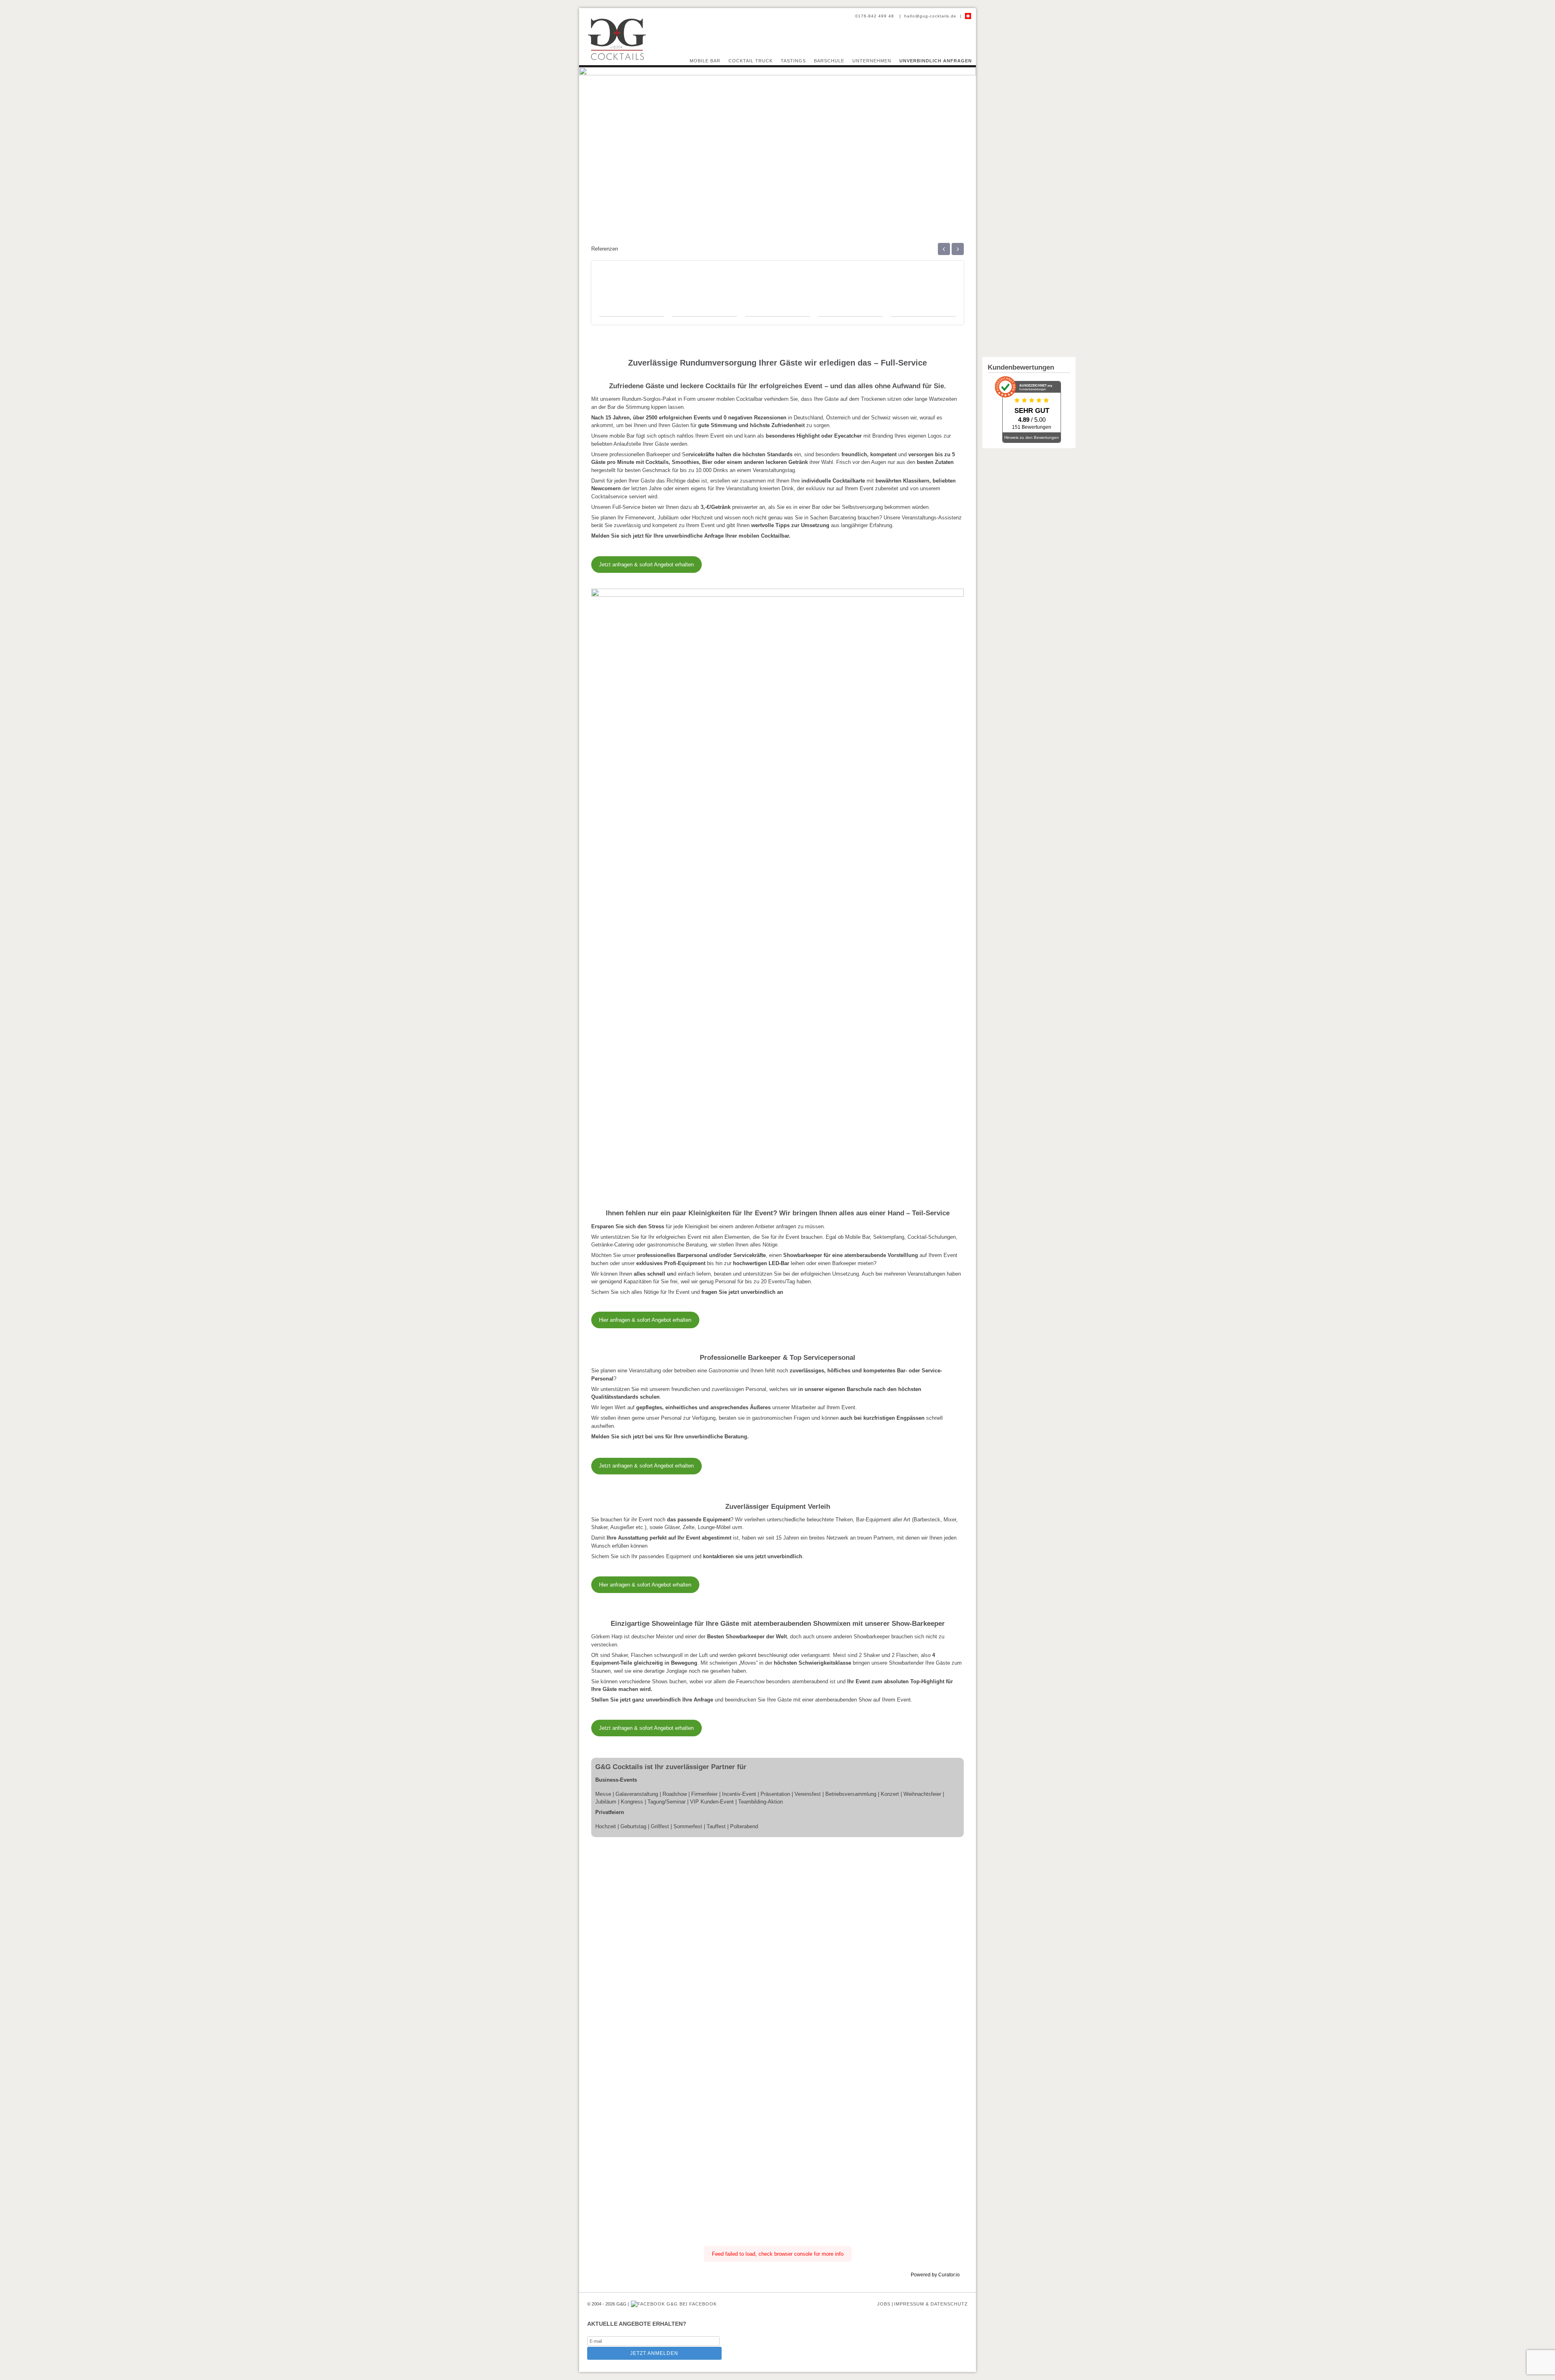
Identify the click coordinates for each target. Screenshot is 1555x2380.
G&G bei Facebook (691, 2304)
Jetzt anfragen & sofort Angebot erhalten (646, 565)
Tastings (793, 61)
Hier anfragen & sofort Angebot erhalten (645, 1320)
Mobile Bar (705, 61)
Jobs (884, 2304)
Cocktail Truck (751, 61)
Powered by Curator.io (935, 2275)
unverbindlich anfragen (936, 61)
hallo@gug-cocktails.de (930, 16)
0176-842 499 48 (875, 16)
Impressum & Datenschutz (931, 2304)
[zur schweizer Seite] (968, 16)
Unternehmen (872, 61)
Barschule (829, 61)
